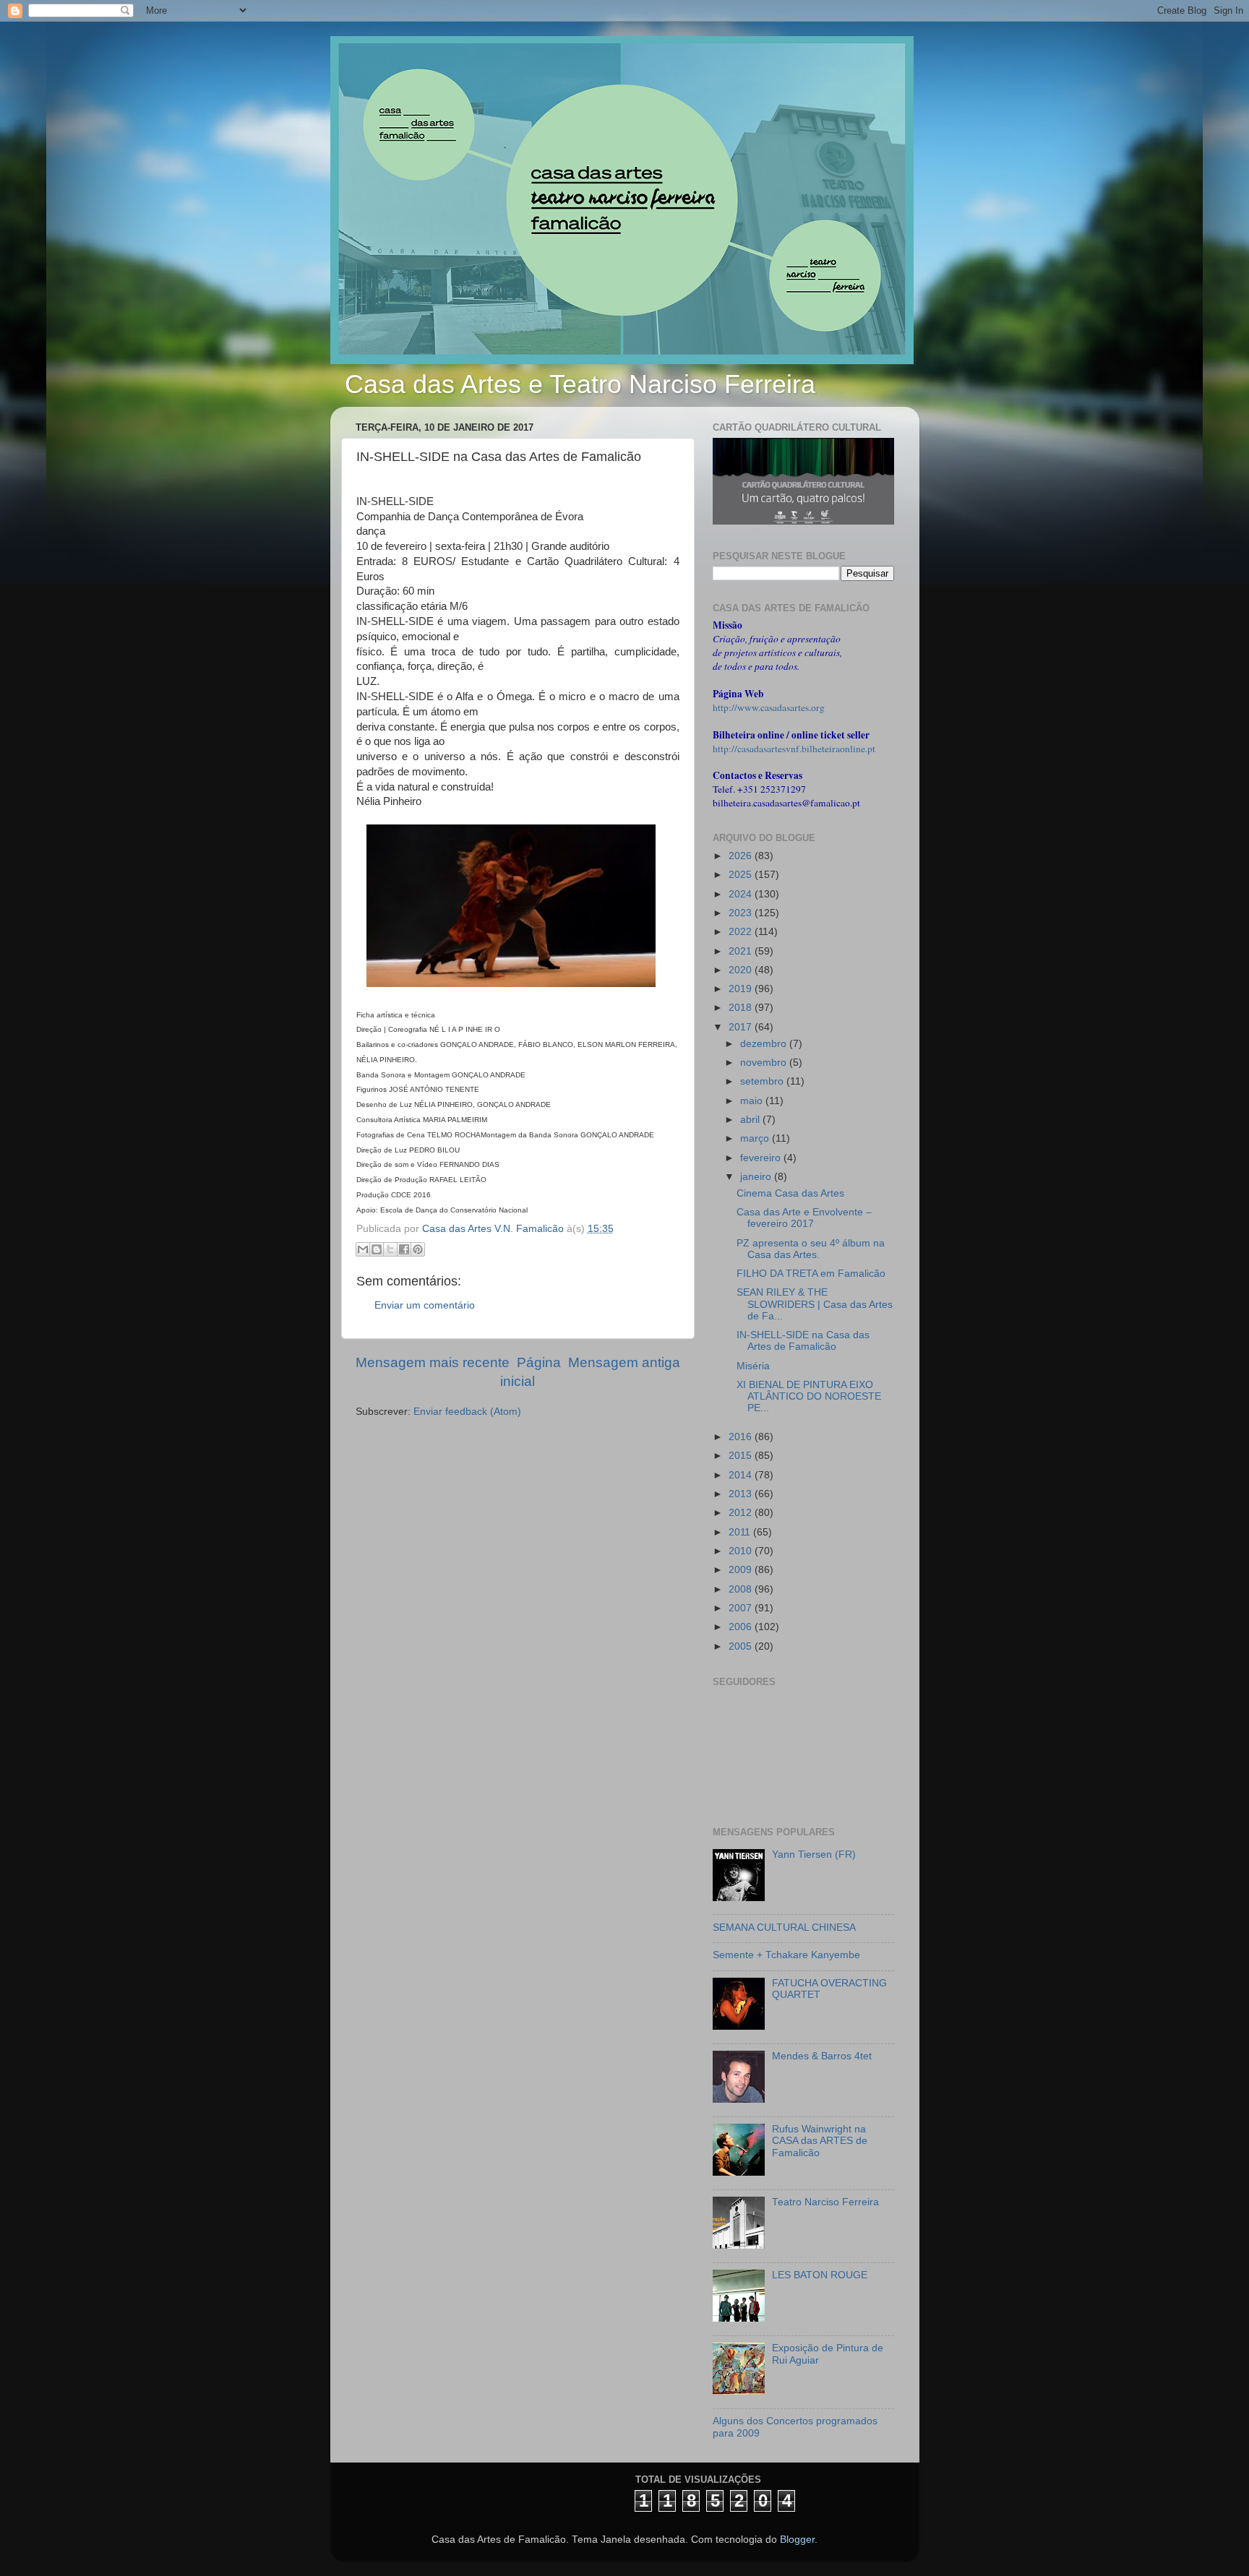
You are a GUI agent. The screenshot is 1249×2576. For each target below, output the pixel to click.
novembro (765, 1063)
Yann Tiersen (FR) (814, 1855)
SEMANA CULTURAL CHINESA (784, 1927)
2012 (742, 1513)
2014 (742, 1475)
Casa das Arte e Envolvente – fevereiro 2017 (804, 1218)
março (756, 1138)
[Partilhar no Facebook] (404, 1249)
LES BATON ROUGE (820, 2275)
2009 (742, 1570)
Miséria (753, 1366)
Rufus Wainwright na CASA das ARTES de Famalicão (820, 2141)
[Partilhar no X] (390, 1249)
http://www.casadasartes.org (769, 707)
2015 (742, 1456)
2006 (742, 1627)
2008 (742, 1589)
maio (753, 1101)
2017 (742, 1027)
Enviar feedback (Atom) (467, 1412)
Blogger (797, 2540)
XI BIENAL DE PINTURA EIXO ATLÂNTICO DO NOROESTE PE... (809, 1396)
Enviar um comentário (425, 1305)
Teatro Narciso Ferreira (825, 2202)
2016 (742, 1437)
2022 (742, 932)
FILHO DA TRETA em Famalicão (811, 1274)
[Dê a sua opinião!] (377, 1249)
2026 (742, 856)
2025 (742, 875)
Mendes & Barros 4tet (822, 2056)
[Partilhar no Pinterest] (418, 1249)
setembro (763, 1081)
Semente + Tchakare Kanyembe (786, 1955)
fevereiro (762, 1158)
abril (751, 1120)
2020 (742, 970)
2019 (742, 989)
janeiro (757, 1177)
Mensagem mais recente (433, 1362)
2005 (742, 1646)
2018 (742, 1008)
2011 (741, 1532)
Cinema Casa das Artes (790, 1193)
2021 (742, 951)
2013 (742, 1494)
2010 (742, 1551)
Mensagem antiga (624, 1362)
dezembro (765, 1044)
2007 (742, 1608)
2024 (742, 894)
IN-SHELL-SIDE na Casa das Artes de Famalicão (803, 1341)
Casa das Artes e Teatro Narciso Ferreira (580, 384)
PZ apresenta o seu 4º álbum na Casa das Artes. (811, 1249)
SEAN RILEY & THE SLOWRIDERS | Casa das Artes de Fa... (815, 1304)
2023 (742, 913)
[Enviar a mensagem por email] (363, 1249)
